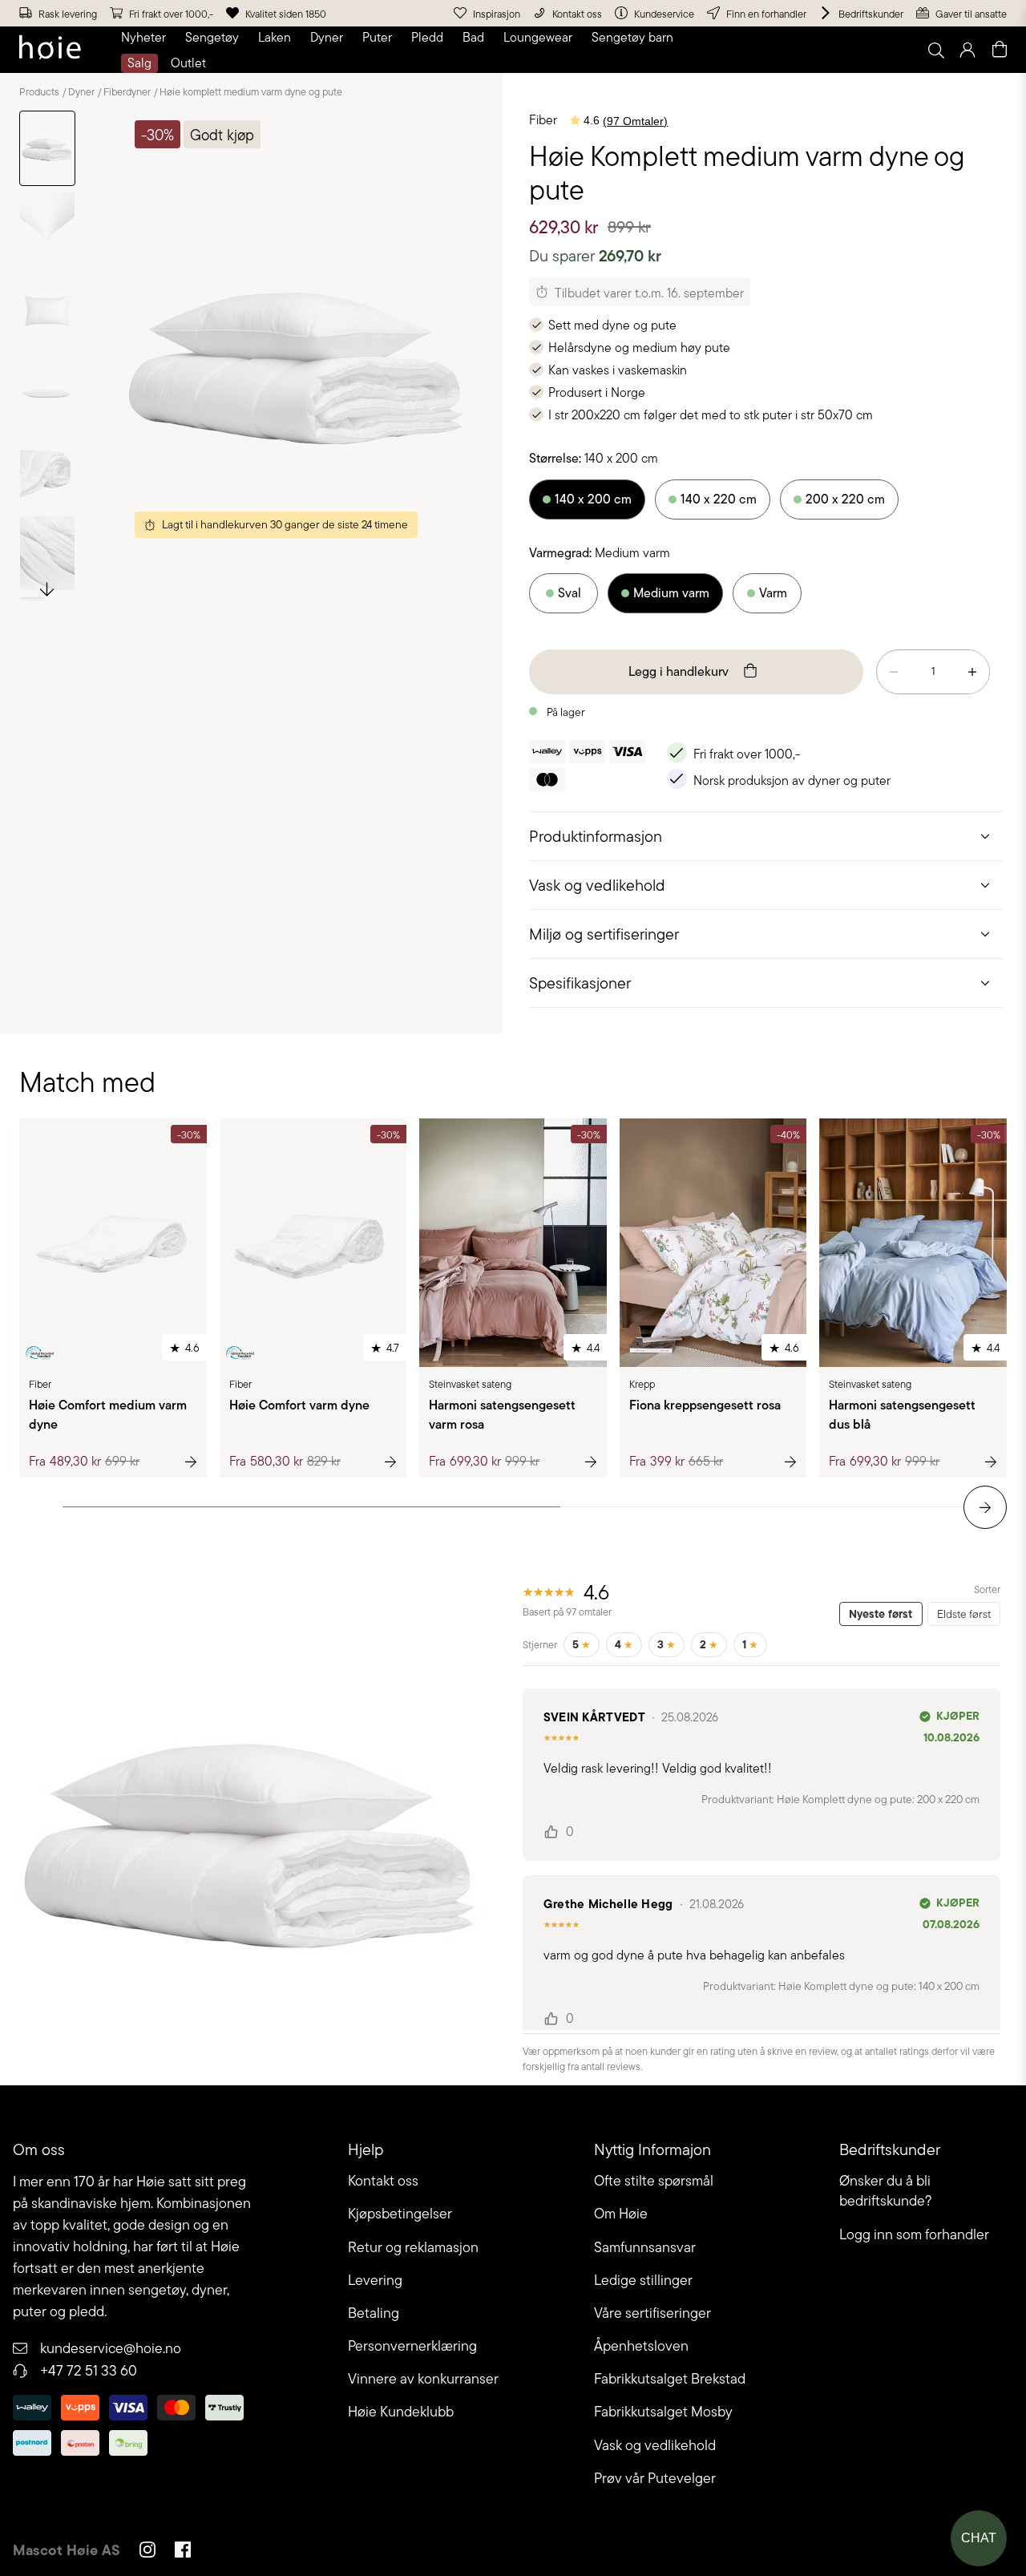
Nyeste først (881, 1614)
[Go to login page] (967, 50)
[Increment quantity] (972, 672)
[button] (147, 38)
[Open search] (935, 50)
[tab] (766, 836)
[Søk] (735, 50)
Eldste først (964, 1614)
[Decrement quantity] (894, 672)
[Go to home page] (50, 50)
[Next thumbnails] (47, 588)
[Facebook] (183, 2552)
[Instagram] (147, 2552)
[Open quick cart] (1000, 50)
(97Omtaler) (635, 121)
